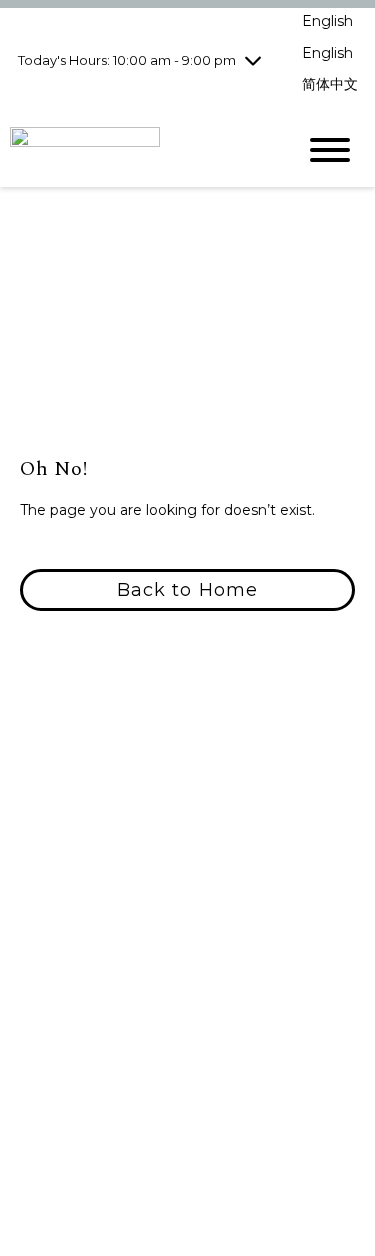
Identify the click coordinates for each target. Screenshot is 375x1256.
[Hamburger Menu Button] (330, 150)
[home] (137, 149)
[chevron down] (253, 60)
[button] (187, 590)
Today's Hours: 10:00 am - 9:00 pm (127, 60)
